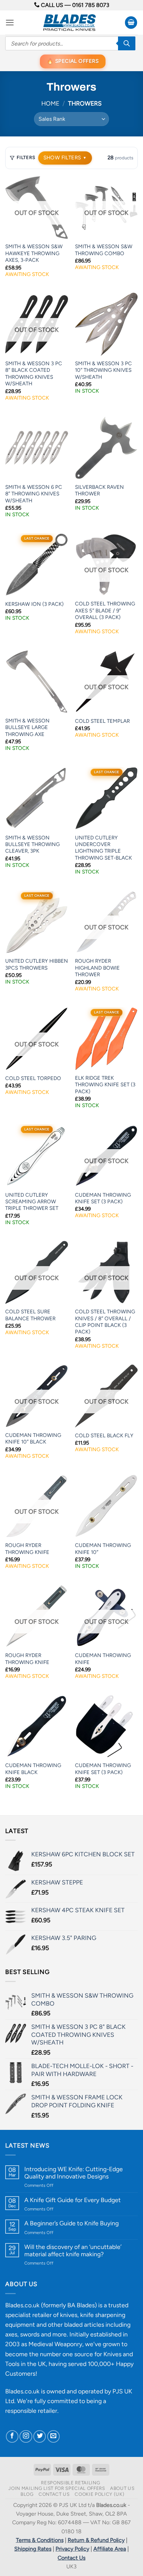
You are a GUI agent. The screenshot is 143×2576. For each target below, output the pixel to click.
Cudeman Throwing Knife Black (33, 1769)
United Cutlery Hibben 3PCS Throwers (37, 964)
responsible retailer (31, 2411)
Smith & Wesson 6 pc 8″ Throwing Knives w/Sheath (34, 494)
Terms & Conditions (40, 2540)
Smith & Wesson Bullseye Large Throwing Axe (27, 727)
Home (50, 103)
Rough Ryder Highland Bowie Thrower (97, 968)
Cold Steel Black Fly (104, 1436)
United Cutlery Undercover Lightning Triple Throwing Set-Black (103, 848)
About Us (122, 2488)
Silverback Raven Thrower (99, 490)
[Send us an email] (53, 2436)
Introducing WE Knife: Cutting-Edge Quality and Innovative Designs (74, 2173)
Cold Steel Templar (102, 721)
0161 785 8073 (91, 5)
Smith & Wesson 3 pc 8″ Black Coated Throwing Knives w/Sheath (34, 374)
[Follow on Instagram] (26, 2436)
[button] (10, 23)
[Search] (127, 43)
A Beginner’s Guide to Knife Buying (71, 2223)
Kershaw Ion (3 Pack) (34, 604)
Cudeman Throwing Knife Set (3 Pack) (103, 1198)
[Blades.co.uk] (69, 23)
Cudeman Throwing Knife (103, 1659)
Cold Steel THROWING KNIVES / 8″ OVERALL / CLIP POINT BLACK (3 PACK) (105, 1322)
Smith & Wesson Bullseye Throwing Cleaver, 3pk (32, 844)
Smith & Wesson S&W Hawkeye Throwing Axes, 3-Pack (34, 253)
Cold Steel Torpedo (33, 1078)
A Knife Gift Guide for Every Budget (73, 2200)
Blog (27, 2494)
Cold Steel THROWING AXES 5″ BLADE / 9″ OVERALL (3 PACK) (105, 610)
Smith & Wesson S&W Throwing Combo (104, 250)
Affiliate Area (110, 2549)
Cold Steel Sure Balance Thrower (30, 1315)
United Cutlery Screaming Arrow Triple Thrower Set (32, 1202)
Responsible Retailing (70, 2483)
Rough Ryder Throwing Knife (27, 1549)
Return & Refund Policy (96, 2540)
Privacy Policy (72, 2549)
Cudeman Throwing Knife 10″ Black (33, 1438)
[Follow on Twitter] (40, 2436)
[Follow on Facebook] (12, 2436)
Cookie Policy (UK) (99, 2494)
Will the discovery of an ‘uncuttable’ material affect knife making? (73, 2250)
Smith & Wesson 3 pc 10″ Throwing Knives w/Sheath (103, 370)
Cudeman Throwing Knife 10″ (103, 1549)
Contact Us (54, 2494)
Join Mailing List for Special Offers (57, 2488)
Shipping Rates (33, 2549)
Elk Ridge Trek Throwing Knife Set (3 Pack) (105, 1085)
